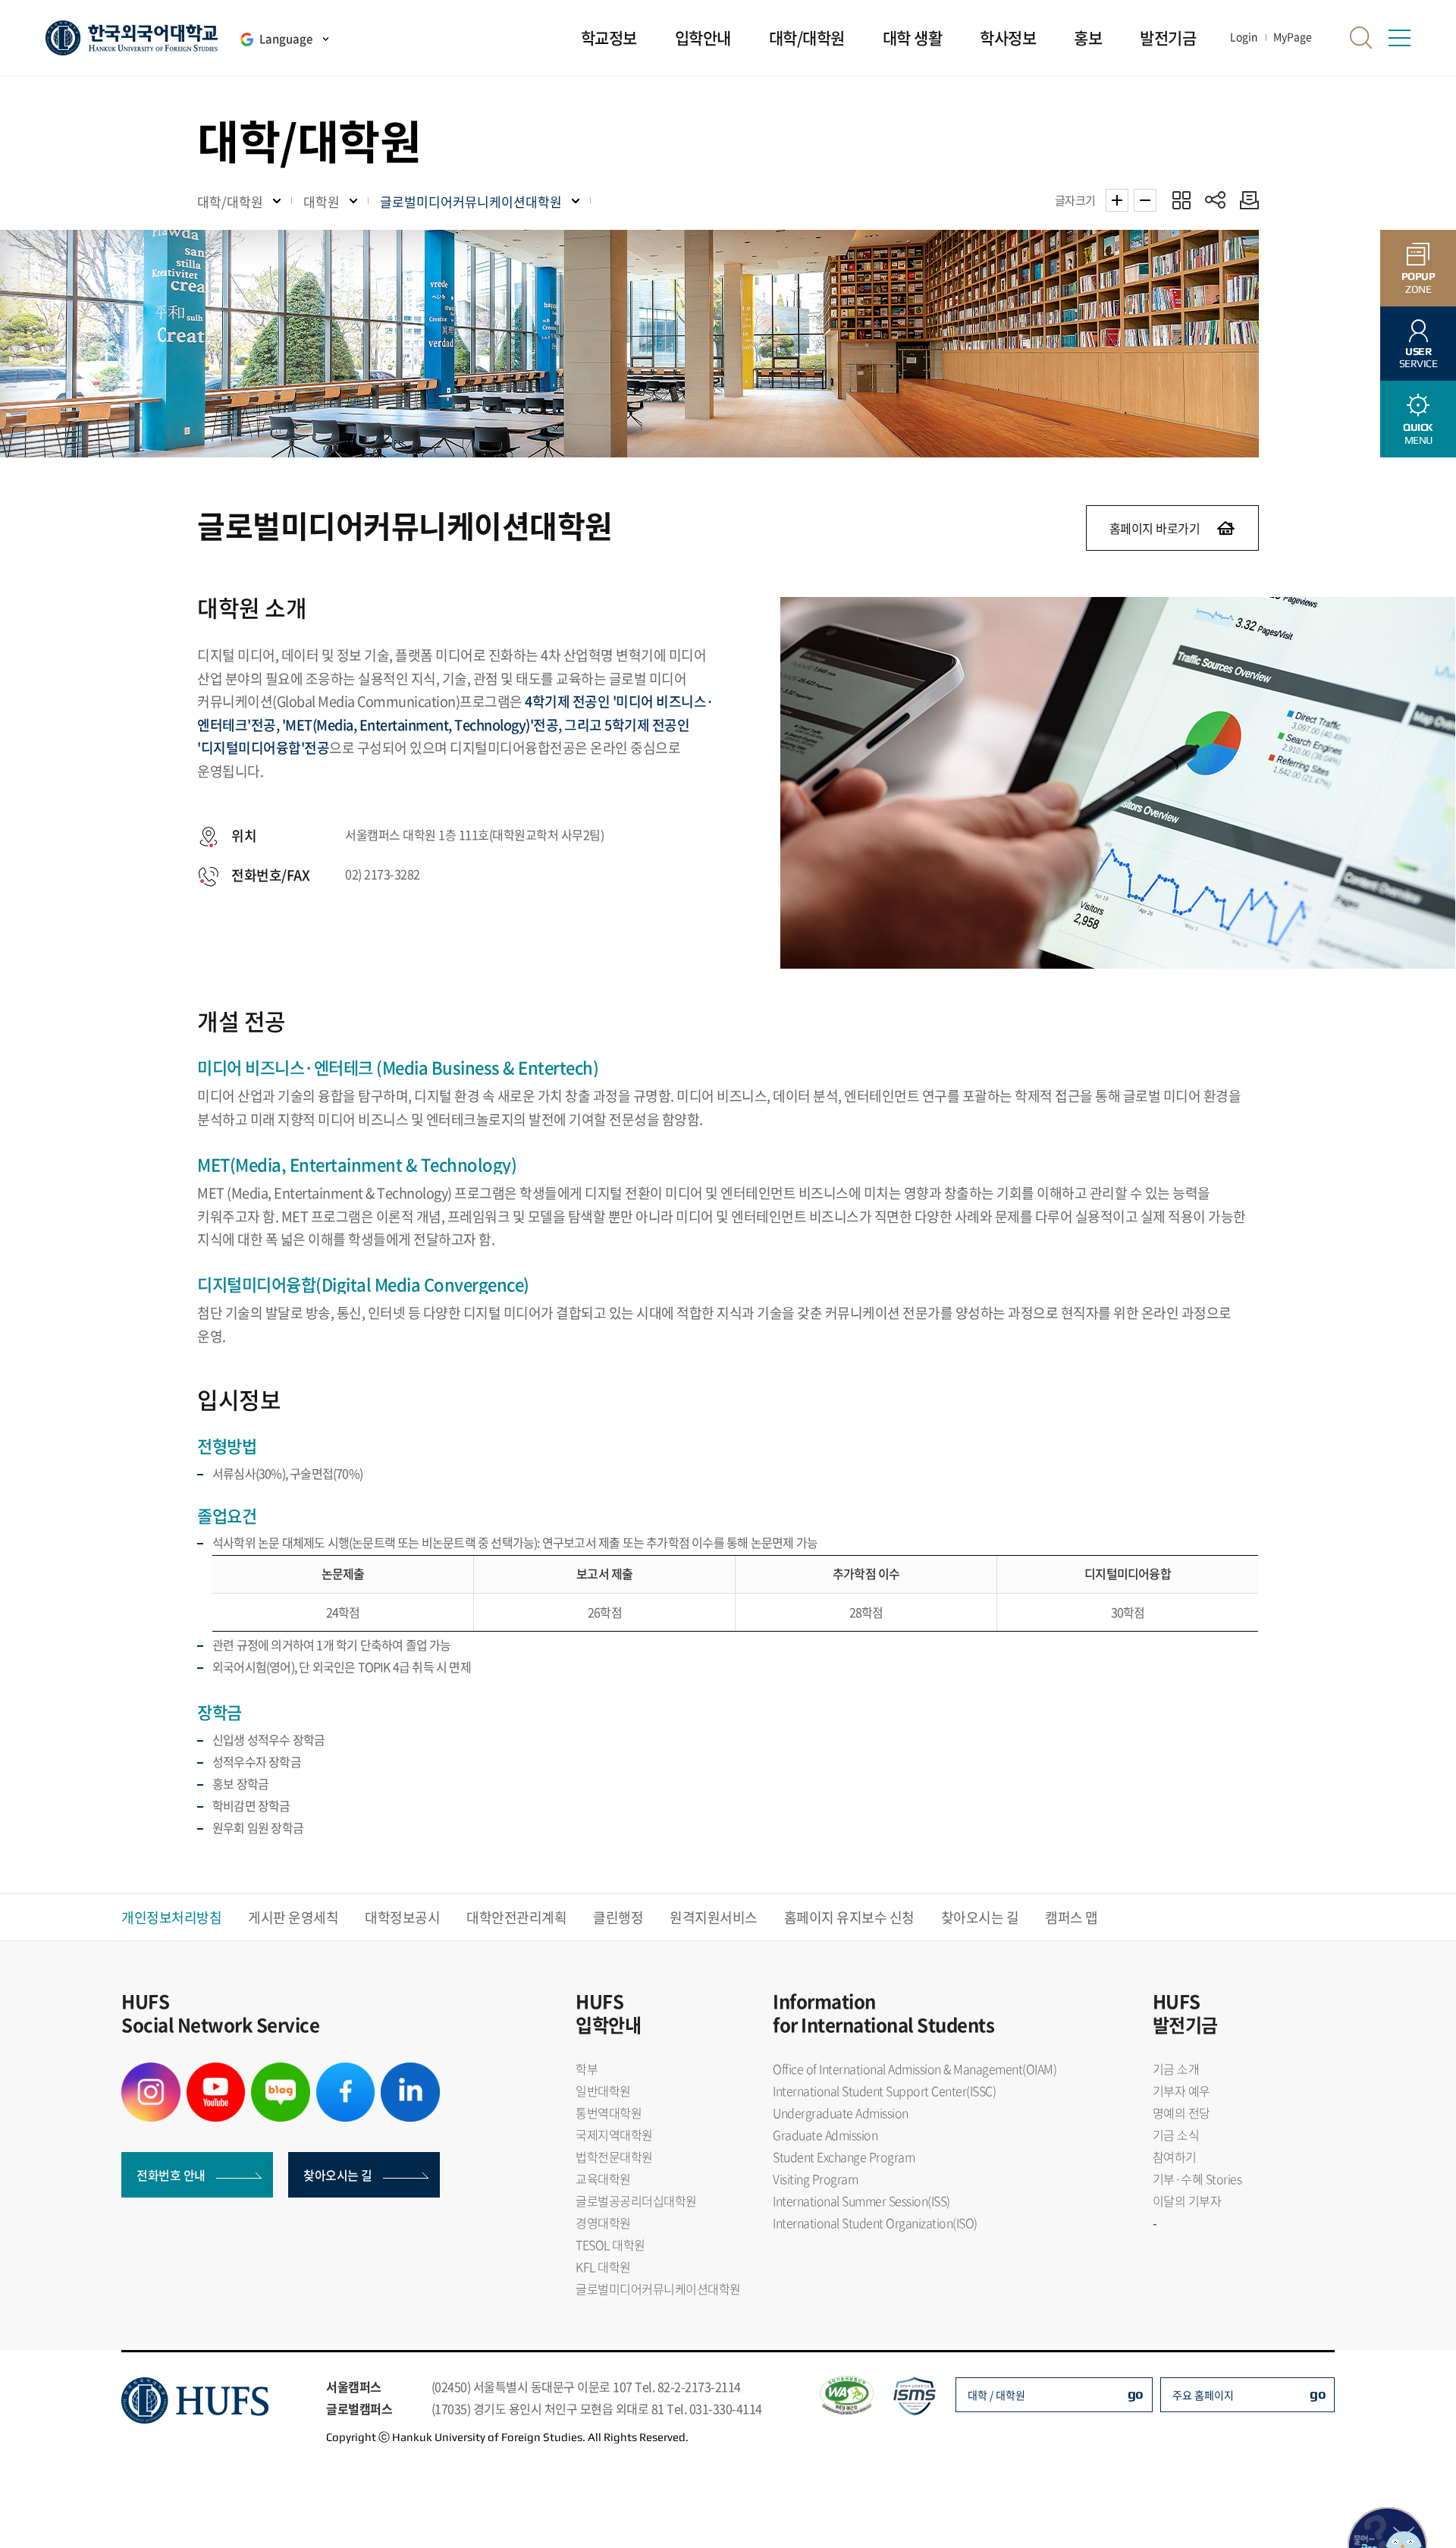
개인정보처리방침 (171, 1917)
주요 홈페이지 (1203, 2395)
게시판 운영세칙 (293, 1917)
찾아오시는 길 (980, 1917)
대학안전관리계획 (516, 1917)
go (1136, 2394)
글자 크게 (1117, 200)
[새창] (151, 2072)
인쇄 (1246, 200)
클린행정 (618, 1917)
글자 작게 (1145, 200)
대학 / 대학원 (996, 2395)
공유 (1215, 200)
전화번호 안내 (171, 2175)
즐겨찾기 (1181, 200)
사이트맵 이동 (1399, 38)
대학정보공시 (402, 1917)
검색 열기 (1361, 38)
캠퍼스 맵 (1072, 1917)
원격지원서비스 (714, 1917)
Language (286, 39)
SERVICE (1418, 358)
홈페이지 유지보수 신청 (849, 1917)
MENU (1418, 434)
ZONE (1418, 283)
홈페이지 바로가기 (1155, 528)
